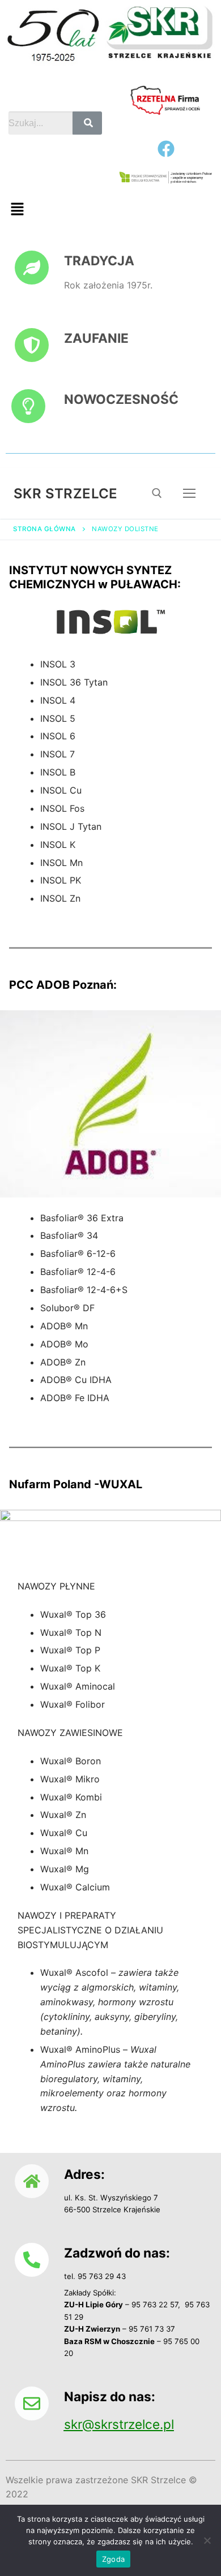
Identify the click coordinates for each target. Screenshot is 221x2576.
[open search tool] (157, 493)
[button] (17, 210)
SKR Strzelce (66, 494)
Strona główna (44, 529)
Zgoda (113, 2559)
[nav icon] (189, 493)
